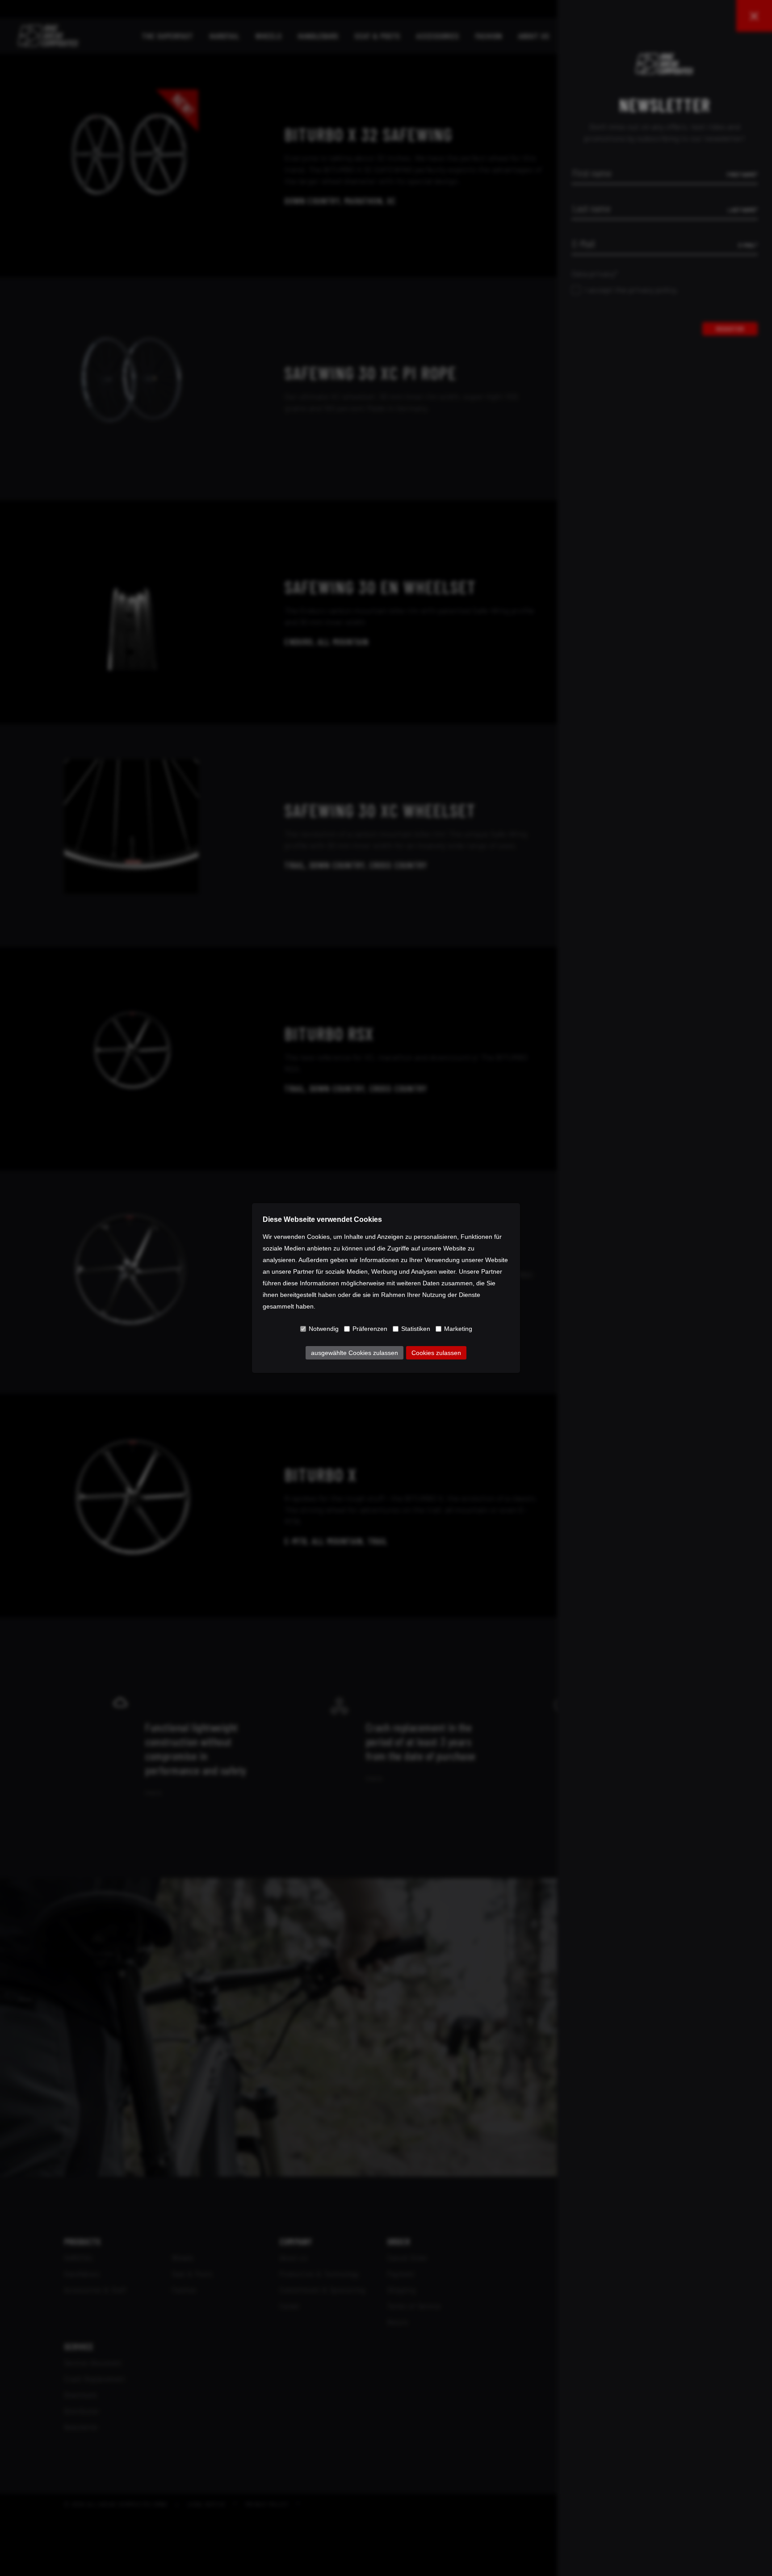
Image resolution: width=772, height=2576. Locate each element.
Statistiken (416, 1329)
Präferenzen (370, 1329)
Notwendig (324, 1329)
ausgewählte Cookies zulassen (355, 1353)
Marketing (458, 1329)
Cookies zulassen (436, 1353)
